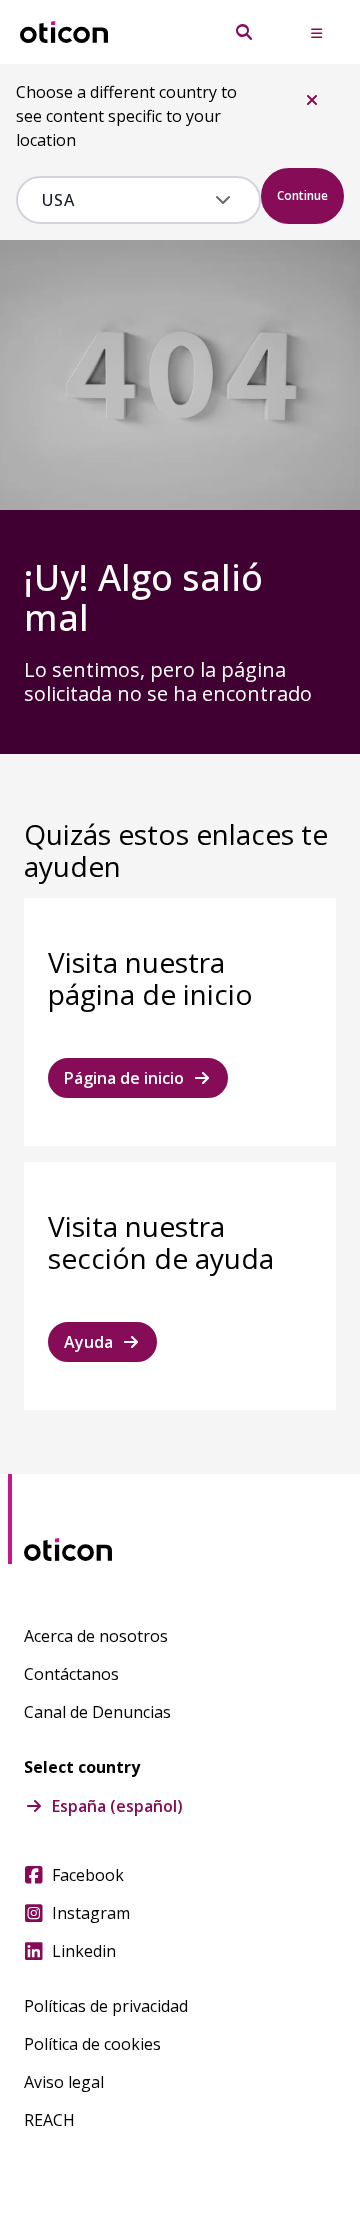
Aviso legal (64, 2082)
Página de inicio (124, 1078)
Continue (302, 195)
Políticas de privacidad (106, 2006)
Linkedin (84, 1951)
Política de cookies (92, 2044)
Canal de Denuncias (97, 1712)
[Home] (64, 32)
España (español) (117, 1806)
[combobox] (124, 200)
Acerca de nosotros (96, 1636)
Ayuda (88, 1342)
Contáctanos (71, 1674)
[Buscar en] (244, 32)
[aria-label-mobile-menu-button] (316, 32)
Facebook (88, 1875)
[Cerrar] (312, 100)
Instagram (91, 1913)
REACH (49, 2120)
